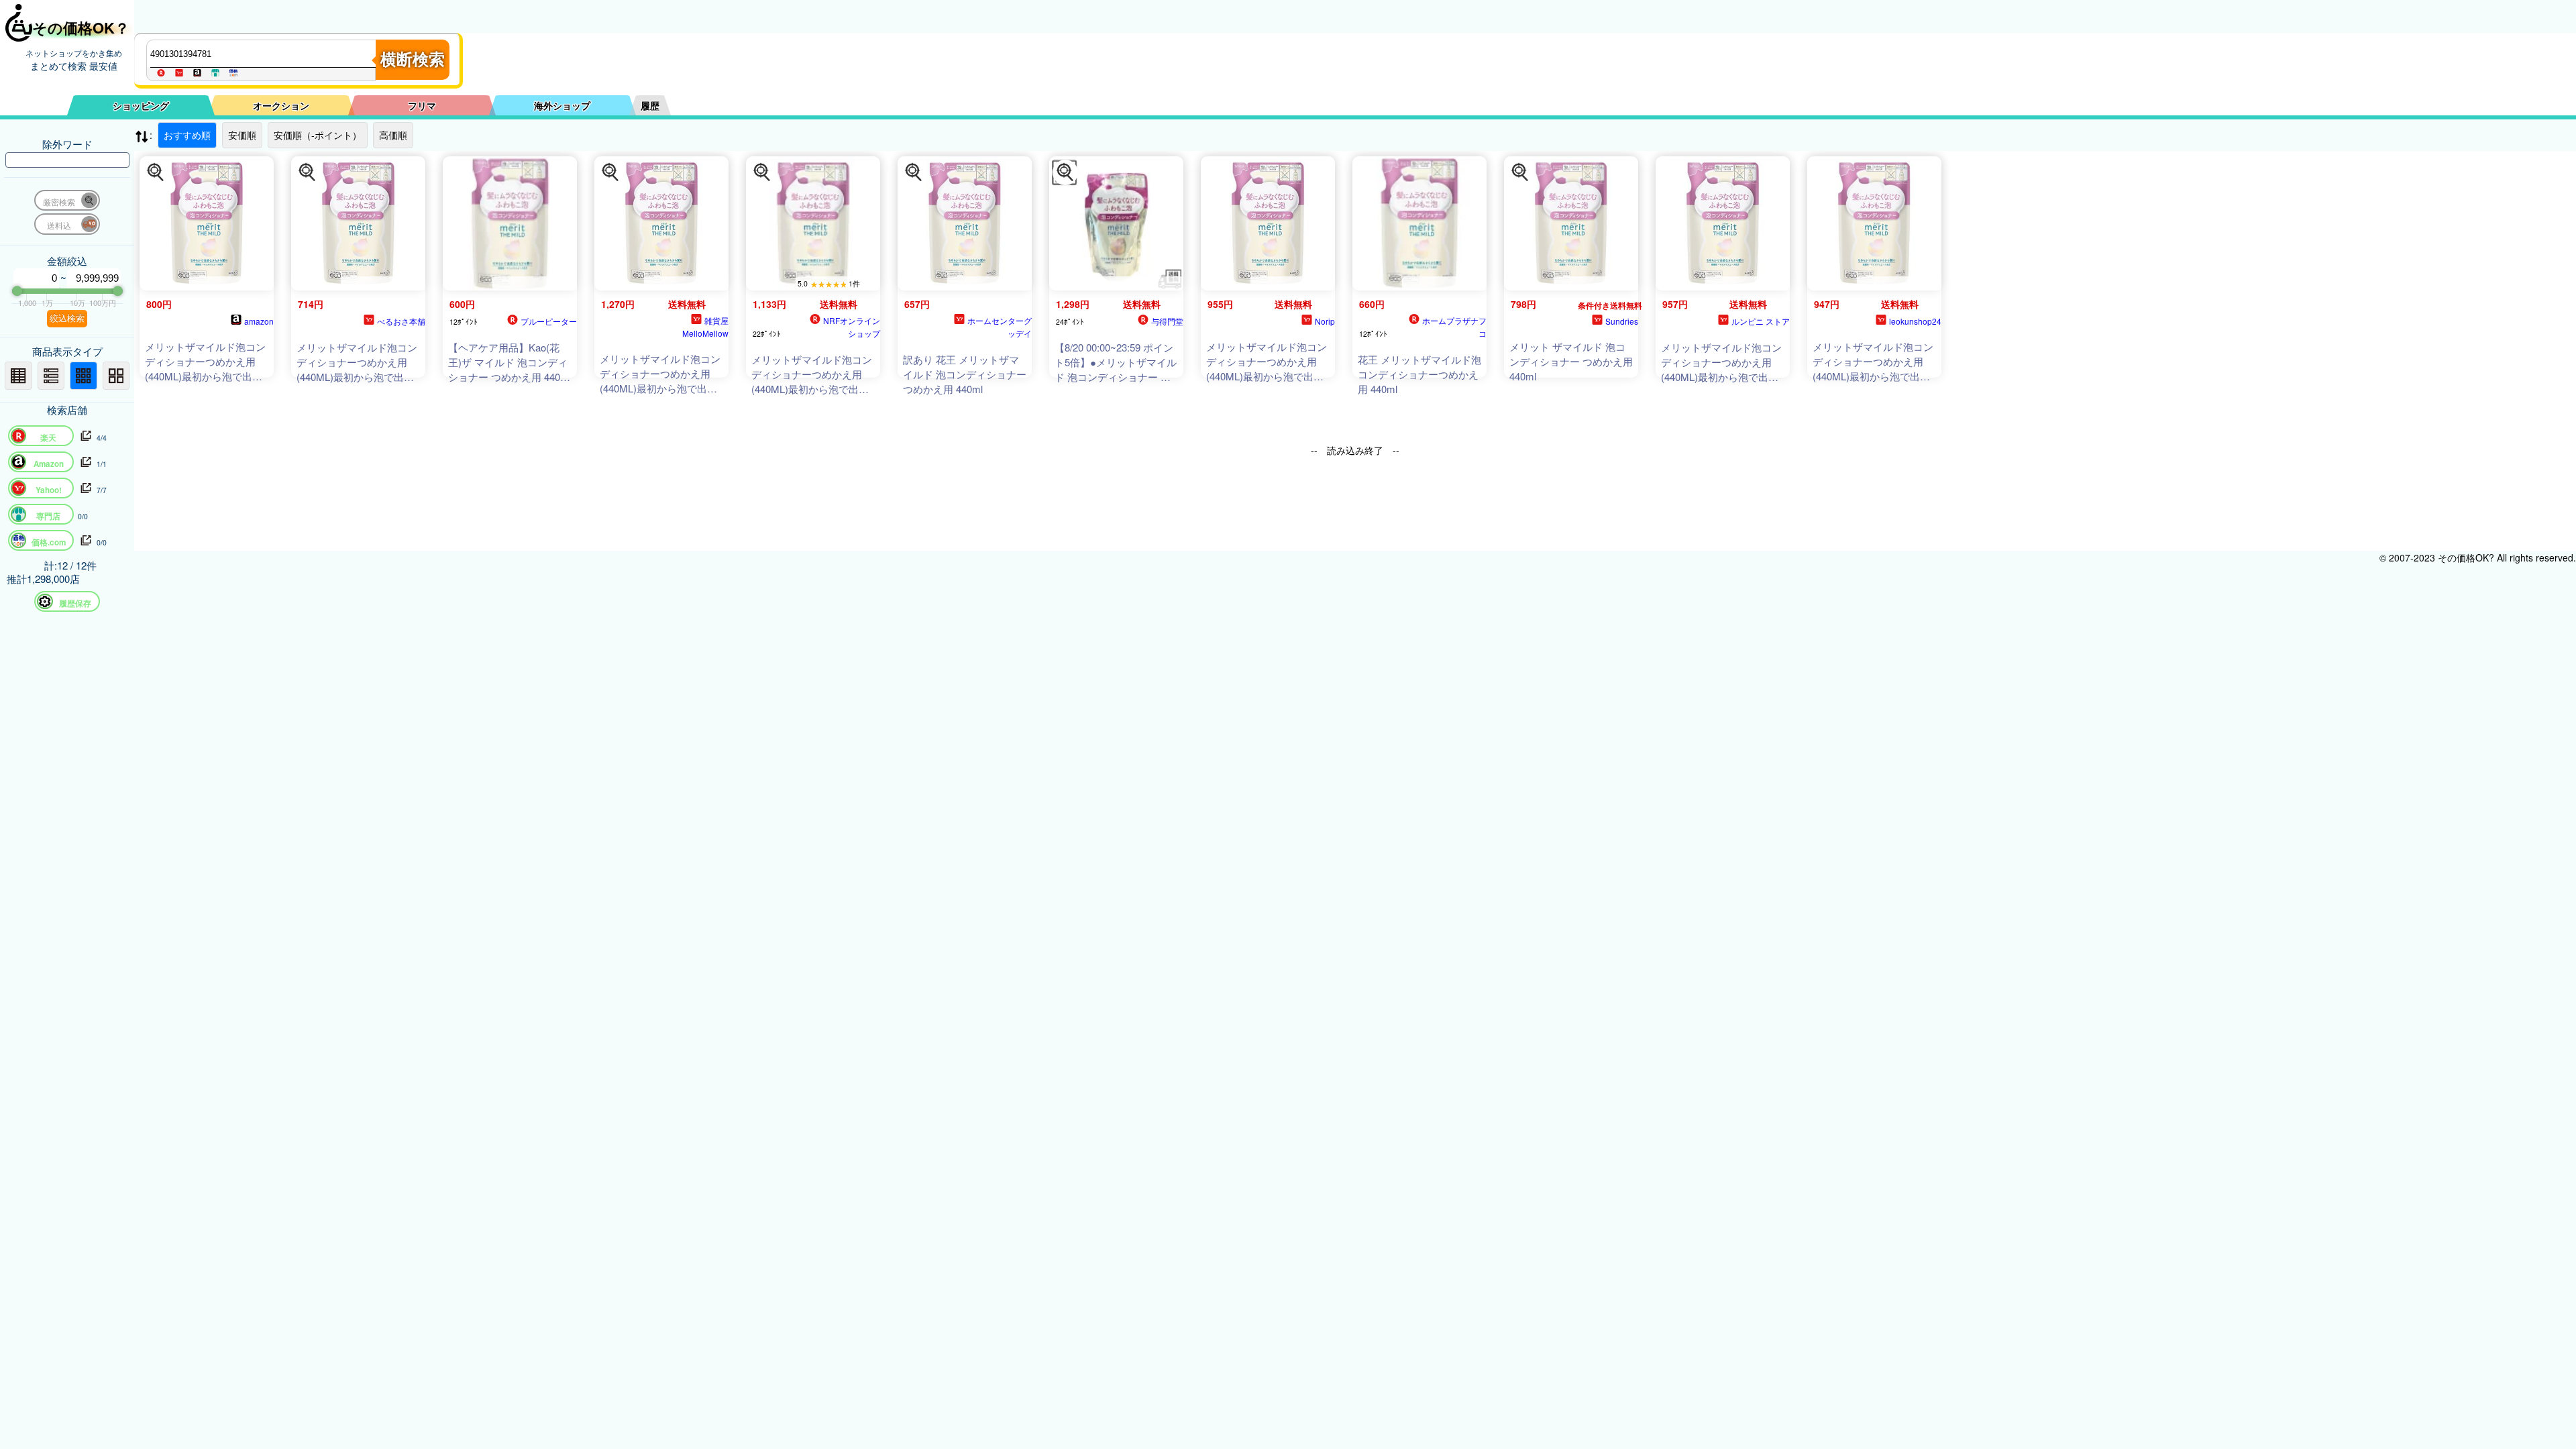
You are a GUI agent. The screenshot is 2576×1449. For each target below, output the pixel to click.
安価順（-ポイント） (318, 135)
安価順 (242, 135)
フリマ (422, 105)
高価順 (393, 135)
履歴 (650, 105)
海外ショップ (562, 105)
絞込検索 (67, 318)
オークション (281, 105)
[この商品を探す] (156, 172)
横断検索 (413, 59)
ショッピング (141, 105)
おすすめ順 (187, 135)
